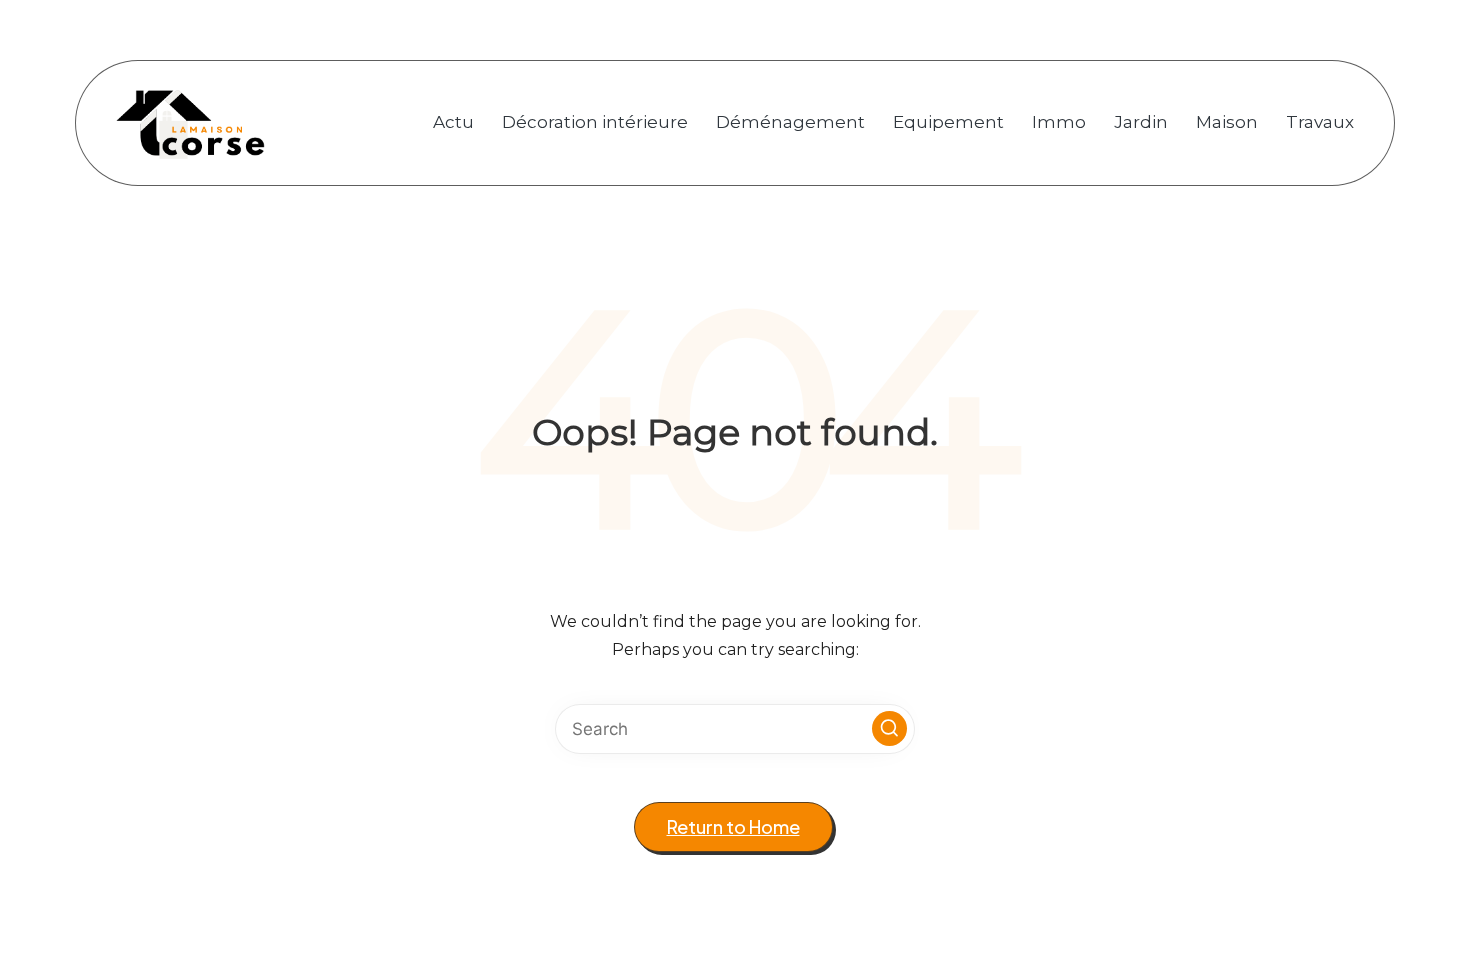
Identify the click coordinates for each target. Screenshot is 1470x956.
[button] (889, 728)
